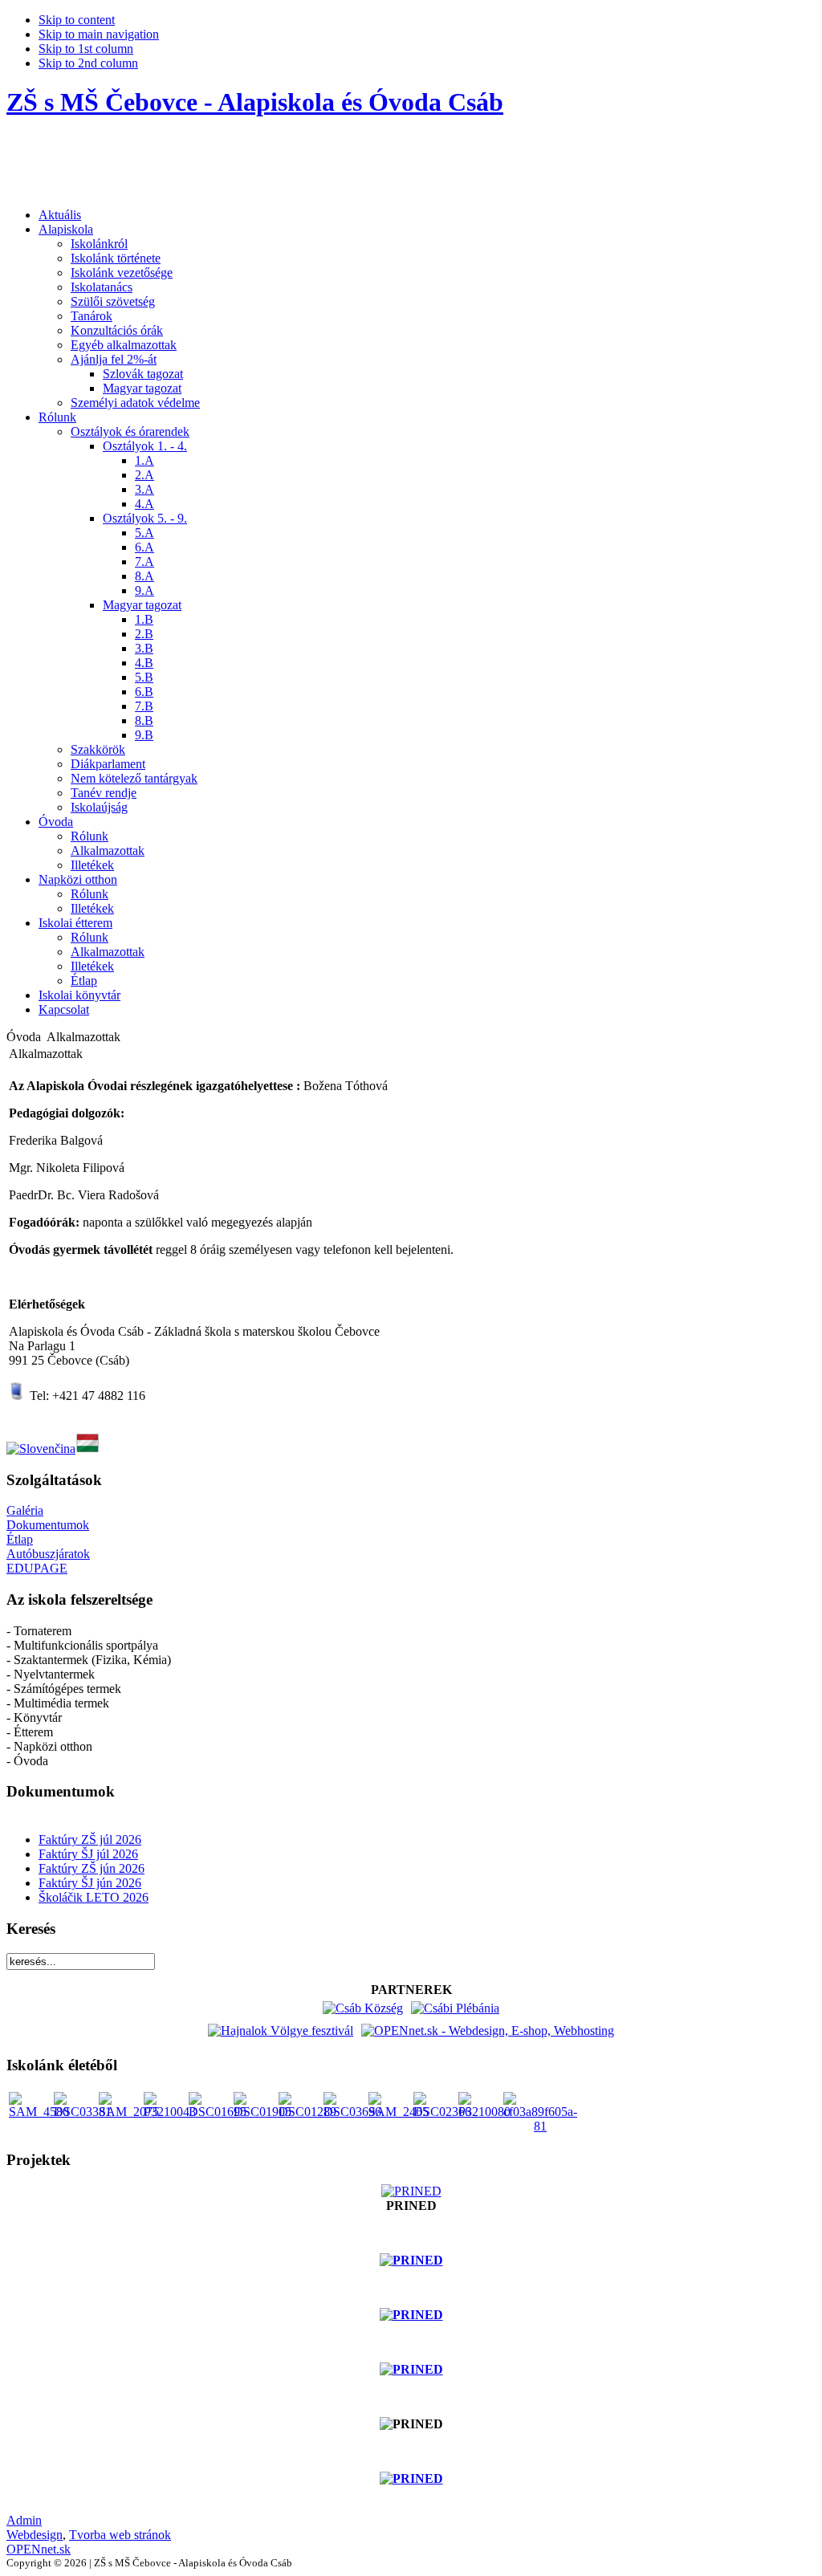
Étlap (20, 1539)
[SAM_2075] (129, 2112)
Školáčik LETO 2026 (94, 1897)
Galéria (25, 1510)
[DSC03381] (83, 2112)
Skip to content (77, 20)
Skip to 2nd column (88, 63)
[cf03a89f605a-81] (540, 2126)
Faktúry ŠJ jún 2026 (90, 1883)
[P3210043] (170, 2112)
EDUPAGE (37, 1568)
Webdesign (35, 2535)
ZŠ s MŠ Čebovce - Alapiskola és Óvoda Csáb (255, 102)
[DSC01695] (218, 2112)
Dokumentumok (48, 1525)
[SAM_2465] (399, 2112)
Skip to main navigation (99, 34)
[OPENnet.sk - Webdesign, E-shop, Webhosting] (488, 2031)
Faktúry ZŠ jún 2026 (92, 1868)
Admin (24, 2520)
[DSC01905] (262, 2112)
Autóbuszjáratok (48, 1554)
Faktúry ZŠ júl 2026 (90, 1839)
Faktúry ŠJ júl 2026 (88, 1854)
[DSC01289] (307, 2112)
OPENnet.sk (39, 2549)
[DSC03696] (352, 2112)
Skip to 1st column (86, 49)
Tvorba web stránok (120, 2535)
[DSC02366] (442, 2112)
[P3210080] (484, 2112)
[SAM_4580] (39, 2112)
